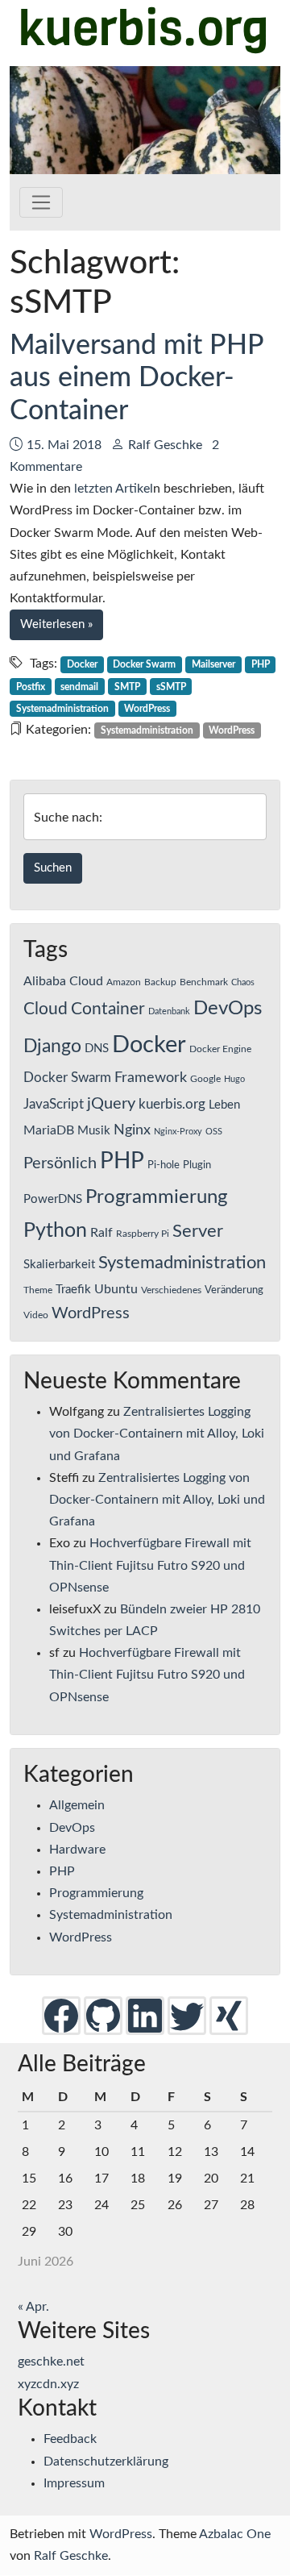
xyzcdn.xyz (48, 2384)
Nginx (132, 1130)
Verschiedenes (171, 1290)
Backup (160, 982)
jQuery (111, 1104)
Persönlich (60, 1163)
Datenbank (169, 1011)
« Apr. (33, 2307)
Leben (224, 1105)
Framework (151, 1078)
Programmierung (156, 1197)
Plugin (197, 1165)
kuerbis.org (172, 1105)
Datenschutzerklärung (106, 2462)
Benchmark (204, 982)
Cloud (46, 1009)
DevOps (228, 1009)
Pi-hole (164, 1165)
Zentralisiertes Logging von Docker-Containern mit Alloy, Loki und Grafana (157, 1434)
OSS (214, 1132)
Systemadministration (62, 709)
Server (198, 1232)
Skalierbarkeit (59, 1265)
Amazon (124, 982)
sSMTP (171, 687)
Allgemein (77, 1805)
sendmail (79, 687)
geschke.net (51, 2362)
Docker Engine (220, 1049)
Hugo (234, 1079)
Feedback (70, 2439)
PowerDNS (53, 1199)
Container (108, 1009)
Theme (38, 1290)
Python (55, 1231)
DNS (97, 1049)
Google (205, 1079)
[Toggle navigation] (41, 202)
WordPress (147, 709)
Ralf (101, 1233)
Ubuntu (116, 1289)
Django (52, 1047)
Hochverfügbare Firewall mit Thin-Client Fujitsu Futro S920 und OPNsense (150, 1565)
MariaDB (49, 1130)
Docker (82, 664)
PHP (261, 664)
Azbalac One (235, 2534)
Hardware (77, 1850)
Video (36, 1315)
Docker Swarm (144, 664)
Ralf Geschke (165, 445)
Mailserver (213, 664)
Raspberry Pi (143, 1234)
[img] (61, 2015)
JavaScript (54, 1105)
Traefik (73, 1290)
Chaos (243, 982)
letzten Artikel (114, 489)
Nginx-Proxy (178, 1132)
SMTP (127, 687)
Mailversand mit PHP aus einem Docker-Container (137, 379)
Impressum (74, 2483)
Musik (94, 1131)
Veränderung (234, 1290)
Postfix (31, 687)
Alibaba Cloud (63, 981)
